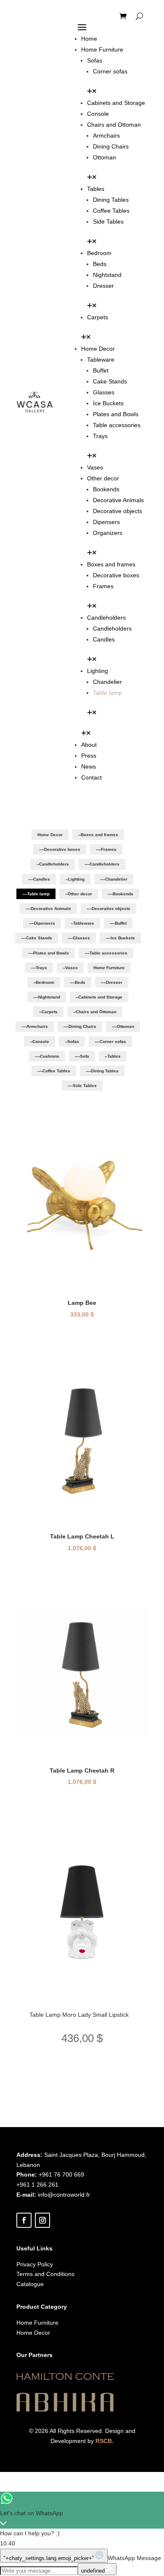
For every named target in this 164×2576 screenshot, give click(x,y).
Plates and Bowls (116, 414)
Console (98, 114)
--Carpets (48, 1012)
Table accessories (117, 425)
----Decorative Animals (48, 909)
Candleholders (106, 618)
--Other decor (79, 894)
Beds (100, 264)
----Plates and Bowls (49, 953)
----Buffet (118, 923)
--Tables (113, 1056)
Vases (95, 467)
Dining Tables (111, 200)
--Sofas (72, 1042)
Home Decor (98, 349)
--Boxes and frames (98, 835)
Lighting (98, 671)
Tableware (101, 360)
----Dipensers (42, 923)
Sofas (95, 60)
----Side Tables (82, 1086)
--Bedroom (44, 982)
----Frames (106, 849)
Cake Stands (110, 381)
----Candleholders (102, 864)
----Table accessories (106, 953)
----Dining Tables (102, 1071)
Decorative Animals (118, 500)
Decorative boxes (116, 575)
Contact (91, 777)
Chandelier (107, 682)
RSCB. (104, 2441)
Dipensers (106, 522)
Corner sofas (110, 71)
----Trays (39, 968)
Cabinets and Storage (116, 103)
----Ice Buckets (120, 938)
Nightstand (107, 275)
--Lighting (75, 879)
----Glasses (79, 938)
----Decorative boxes (60, 849)
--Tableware (82, 923)
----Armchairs (35, 1026)
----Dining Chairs (80, 1026)
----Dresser (112, 982)
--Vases (70, 968)
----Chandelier (114, 879)
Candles (104, 639)
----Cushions (47, 1056)
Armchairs (106, 136)
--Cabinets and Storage (99, 997)
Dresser (103, 286)
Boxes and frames (111, 564)
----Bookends (120, 894)
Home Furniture (102, 50)
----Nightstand (47, 997)
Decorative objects (118, 511)
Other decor (103, 478)
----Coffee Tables (54, 1071)
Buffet (101, 370)
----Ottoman (123, 1026)
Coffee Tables (111, 211)
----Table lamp (36, 894)
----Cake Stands (37, 938)
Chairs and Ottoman (114, 125)
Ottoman (104, 157)
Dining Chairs (111, 146)
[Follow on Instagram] (42, 2220)
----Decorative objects (108, 909)
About (89, 745)
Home (89, 39)
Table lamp (107, 693)
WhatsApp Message (134, 2558)
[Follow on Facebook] (24, 2220)
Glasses (104, 392)
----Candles (39, 879)
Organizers (108, 533)
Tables (96, 189)
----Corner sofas (110, 1042)
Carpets (98, 317)
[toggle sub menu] (92, 92)
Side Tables (108, 222)
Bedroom (99, 253)
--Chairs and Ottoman (95, 1012)
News (89, 767)
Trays (100, 436)
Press (89, 756)
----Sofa (82, 1056)
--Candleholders (53, 864)
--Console (40, 1042)
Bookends (106, 489)
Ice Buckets (108, 403)
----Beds (78, 982)
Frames (103, 586)
